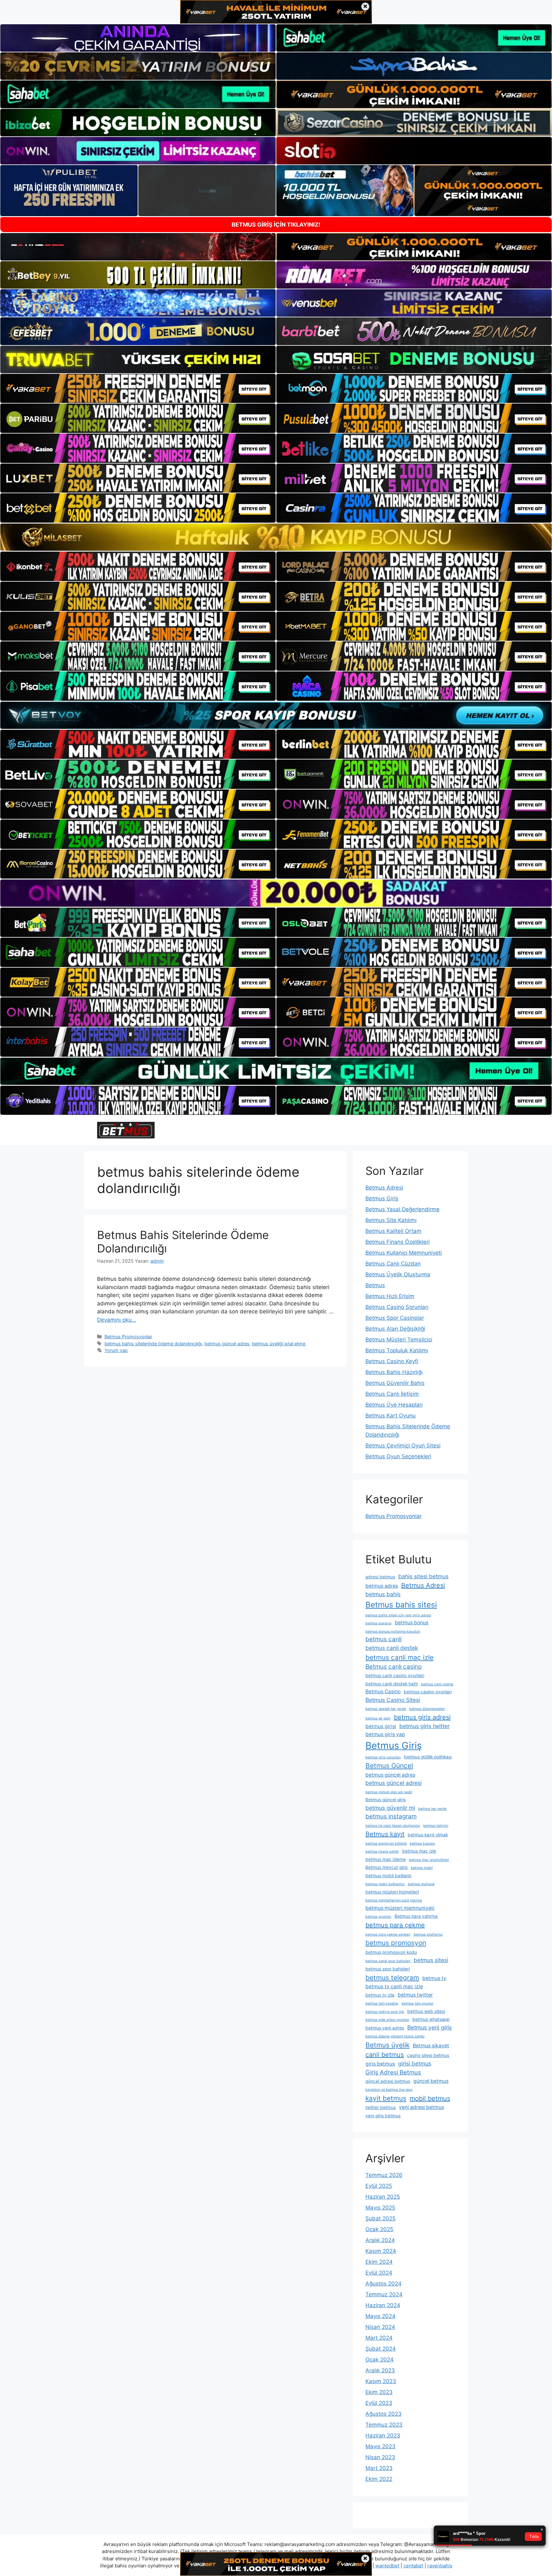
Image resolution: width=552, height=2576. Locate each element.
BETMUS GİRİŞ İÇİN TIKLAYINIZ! (276, 225)
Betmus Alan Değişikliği (395, 1329)
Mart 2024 (379, 2338)
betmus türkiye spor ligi (385, 2012)
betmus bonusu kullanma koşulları (393, 1632)
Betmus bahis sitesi (401, 1605)
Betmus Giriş (382, 1198)
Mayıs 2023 (380, 2446)
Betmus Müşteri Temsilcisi (399, 1340)
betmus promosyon (396, 1943)
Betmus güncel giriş (386, 1800)
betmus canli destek (392, 1648)
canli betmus (385, 2055)
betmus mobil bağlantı (388, 1876)
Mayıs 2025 (380, 2208)
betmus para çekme (395, 1925)
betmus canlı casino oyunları (395, 1675)
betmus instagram (391, 1816)
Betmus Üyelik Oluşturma (398, 1274)
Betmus (375, 1285)
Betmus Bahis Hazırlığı (394, 1372)
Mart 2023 (379, 2468)
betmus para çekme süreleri (388, 1934)
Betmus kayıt (385, 1834)
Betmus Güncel (389, 1766)
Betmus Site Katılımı (391, 1220)
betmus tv (434, 1978)
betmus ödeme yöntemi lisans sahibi (395, 2036)
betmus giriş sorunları (383, 1757)
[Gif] (276, 537)
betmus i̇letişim (436, 1826)
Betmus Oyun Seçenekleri (398, 1456)
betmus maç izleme (386, 1859)
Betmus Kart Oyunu (391, 1416)
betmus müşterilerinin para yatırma (394, 1900)
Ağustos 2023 (383, 2414)
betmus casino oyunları (428, 1692)
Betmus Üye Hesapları (394, 1405)
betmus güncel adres (227, 1344)
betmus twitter (415, 1995)
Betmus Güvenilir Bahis (395, 1383)
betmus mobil (422, 1868)
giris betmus (380, 2064)
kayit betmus (386, 2098)
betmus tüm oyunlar (418, 2003)
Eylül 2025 (379, 2186)
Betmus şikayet (431, 2046)
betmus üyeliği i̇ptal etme (279, 1344)
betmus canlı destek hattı (392, 1684)
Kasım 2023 (381, 2381)
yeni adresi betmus (422, 2107)
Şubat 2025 (380, 2218)
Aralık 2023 (380, 2370)
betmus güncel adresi (394, 1783)
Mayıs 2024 (380, 2316)
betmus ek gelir (378, 1718)
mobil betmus (430, 2098)
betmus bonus (412, 1623)
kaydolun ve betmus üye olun (389, 2090)
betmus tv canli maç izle (394, 1987)
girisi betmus (415, 2063)
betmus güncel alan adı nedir (389, 1792)
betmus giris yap (385, 1734)
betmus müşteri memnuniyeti (400, 1908)
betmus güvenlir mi (390, 1808)
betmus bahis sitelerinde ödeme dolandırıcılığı (153, 1344)
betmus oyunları (378, 1917)
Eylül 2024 (379, 2273)
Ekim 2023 (379, 2392)
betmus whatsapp (431, 2019)
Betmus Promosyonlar (128, 1337)
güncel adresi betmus (388, 2081)
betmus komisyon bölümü (386, 1843)
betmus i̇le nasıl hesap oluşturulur (393, 1826)
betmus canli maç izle (399, 1657)
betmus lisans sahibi (382, 1851)
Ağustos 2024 (383, 2284)
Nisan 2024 (380, 2327)
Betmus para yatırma (416, 1916)
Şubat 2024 (381, 2349)
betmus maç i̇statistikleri (429, 1860)
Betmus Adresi (384, 1188)
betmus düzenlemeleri (427, 1709)
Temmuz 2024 (384, 2294)
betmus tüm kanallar (382, 2003)
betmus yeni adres (385, 2028)
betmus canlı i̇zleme (437, 1684)
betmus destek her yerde (386, 1709)
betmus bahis (383, 1594)
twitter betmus (381, 2107)
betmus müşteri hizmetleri (392, 1892)
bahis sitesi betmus (423, 1576)
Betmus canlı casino (394, 1667)
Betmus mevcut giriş (387, 1867)
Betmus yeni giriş (429, 2027)
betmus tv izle (380, 1995)
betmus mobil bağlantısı (385, 1884)
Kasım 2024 (381, 2251)
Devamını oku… (117, 1320)
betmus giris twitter (424, 1726)
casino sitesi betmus (428, 2055)
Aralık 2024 (380, 2240)
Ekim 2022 (379, 2479)
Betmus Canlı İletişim (392, 1394)
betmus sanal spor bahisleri (388, 1961)
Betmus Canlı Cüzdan (393, 1264)
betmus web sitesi (426, 2011)
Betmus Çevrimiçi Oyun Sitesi (403, 1446)
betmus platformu (428, 1934)
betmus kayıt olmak (428, 1835)
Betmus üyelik (387, 2045)
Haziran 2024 (383, 2305)
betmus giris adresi (422, 1717)
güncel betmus (431, 2081)
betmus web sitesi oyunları (387, 2020)
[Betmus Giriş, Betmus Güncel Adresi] (126, 1130)
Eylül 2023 (379, 2403)
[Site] (138, 389)
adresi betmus (380, 1577)
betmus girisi (381, 1726)
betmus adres (382, 1586)
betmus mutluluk (421, 1884)
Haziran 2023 (383, 2436)
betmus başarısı (379, 1623)
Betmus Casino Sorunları (397, 1307)
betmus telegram (392, 1978)
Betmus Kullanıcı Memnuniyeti (404, 1253)
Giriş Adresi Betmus (393, 2072)
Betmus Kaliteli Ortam (393, 1231)
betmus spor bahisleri (388, 1969)
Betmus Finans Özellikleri (398, 1242)
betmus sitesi (431, 1960)
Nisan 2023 (380, 2457)
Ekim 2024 (379, 2262)
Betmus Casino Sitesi (393, 1700)
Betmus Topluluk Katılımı (397, 1350)
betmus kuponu (422, 1843)
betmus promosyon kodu (391, 1952)
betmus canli (383, 1639)
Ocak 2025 (379, 2229)
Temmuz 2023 (384, 2425)
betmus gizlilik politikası (428, 1757)
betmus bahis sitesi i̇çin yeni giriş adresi (398, 1615)
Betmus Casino (383, 1692)
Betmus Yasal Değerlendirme (402, 1209)
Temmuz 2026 (384, 2175)
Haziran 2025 (383, 2197)
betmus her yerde (432, 1809)
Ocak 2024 (379, 2360)
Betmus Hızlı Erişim (390, 1296)
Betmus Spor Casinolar (395, 1318)
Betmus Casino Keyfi (392, 1361)
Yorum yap (116, 1350)
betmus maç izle (419, 1851)
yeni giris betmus (383, 2116)
